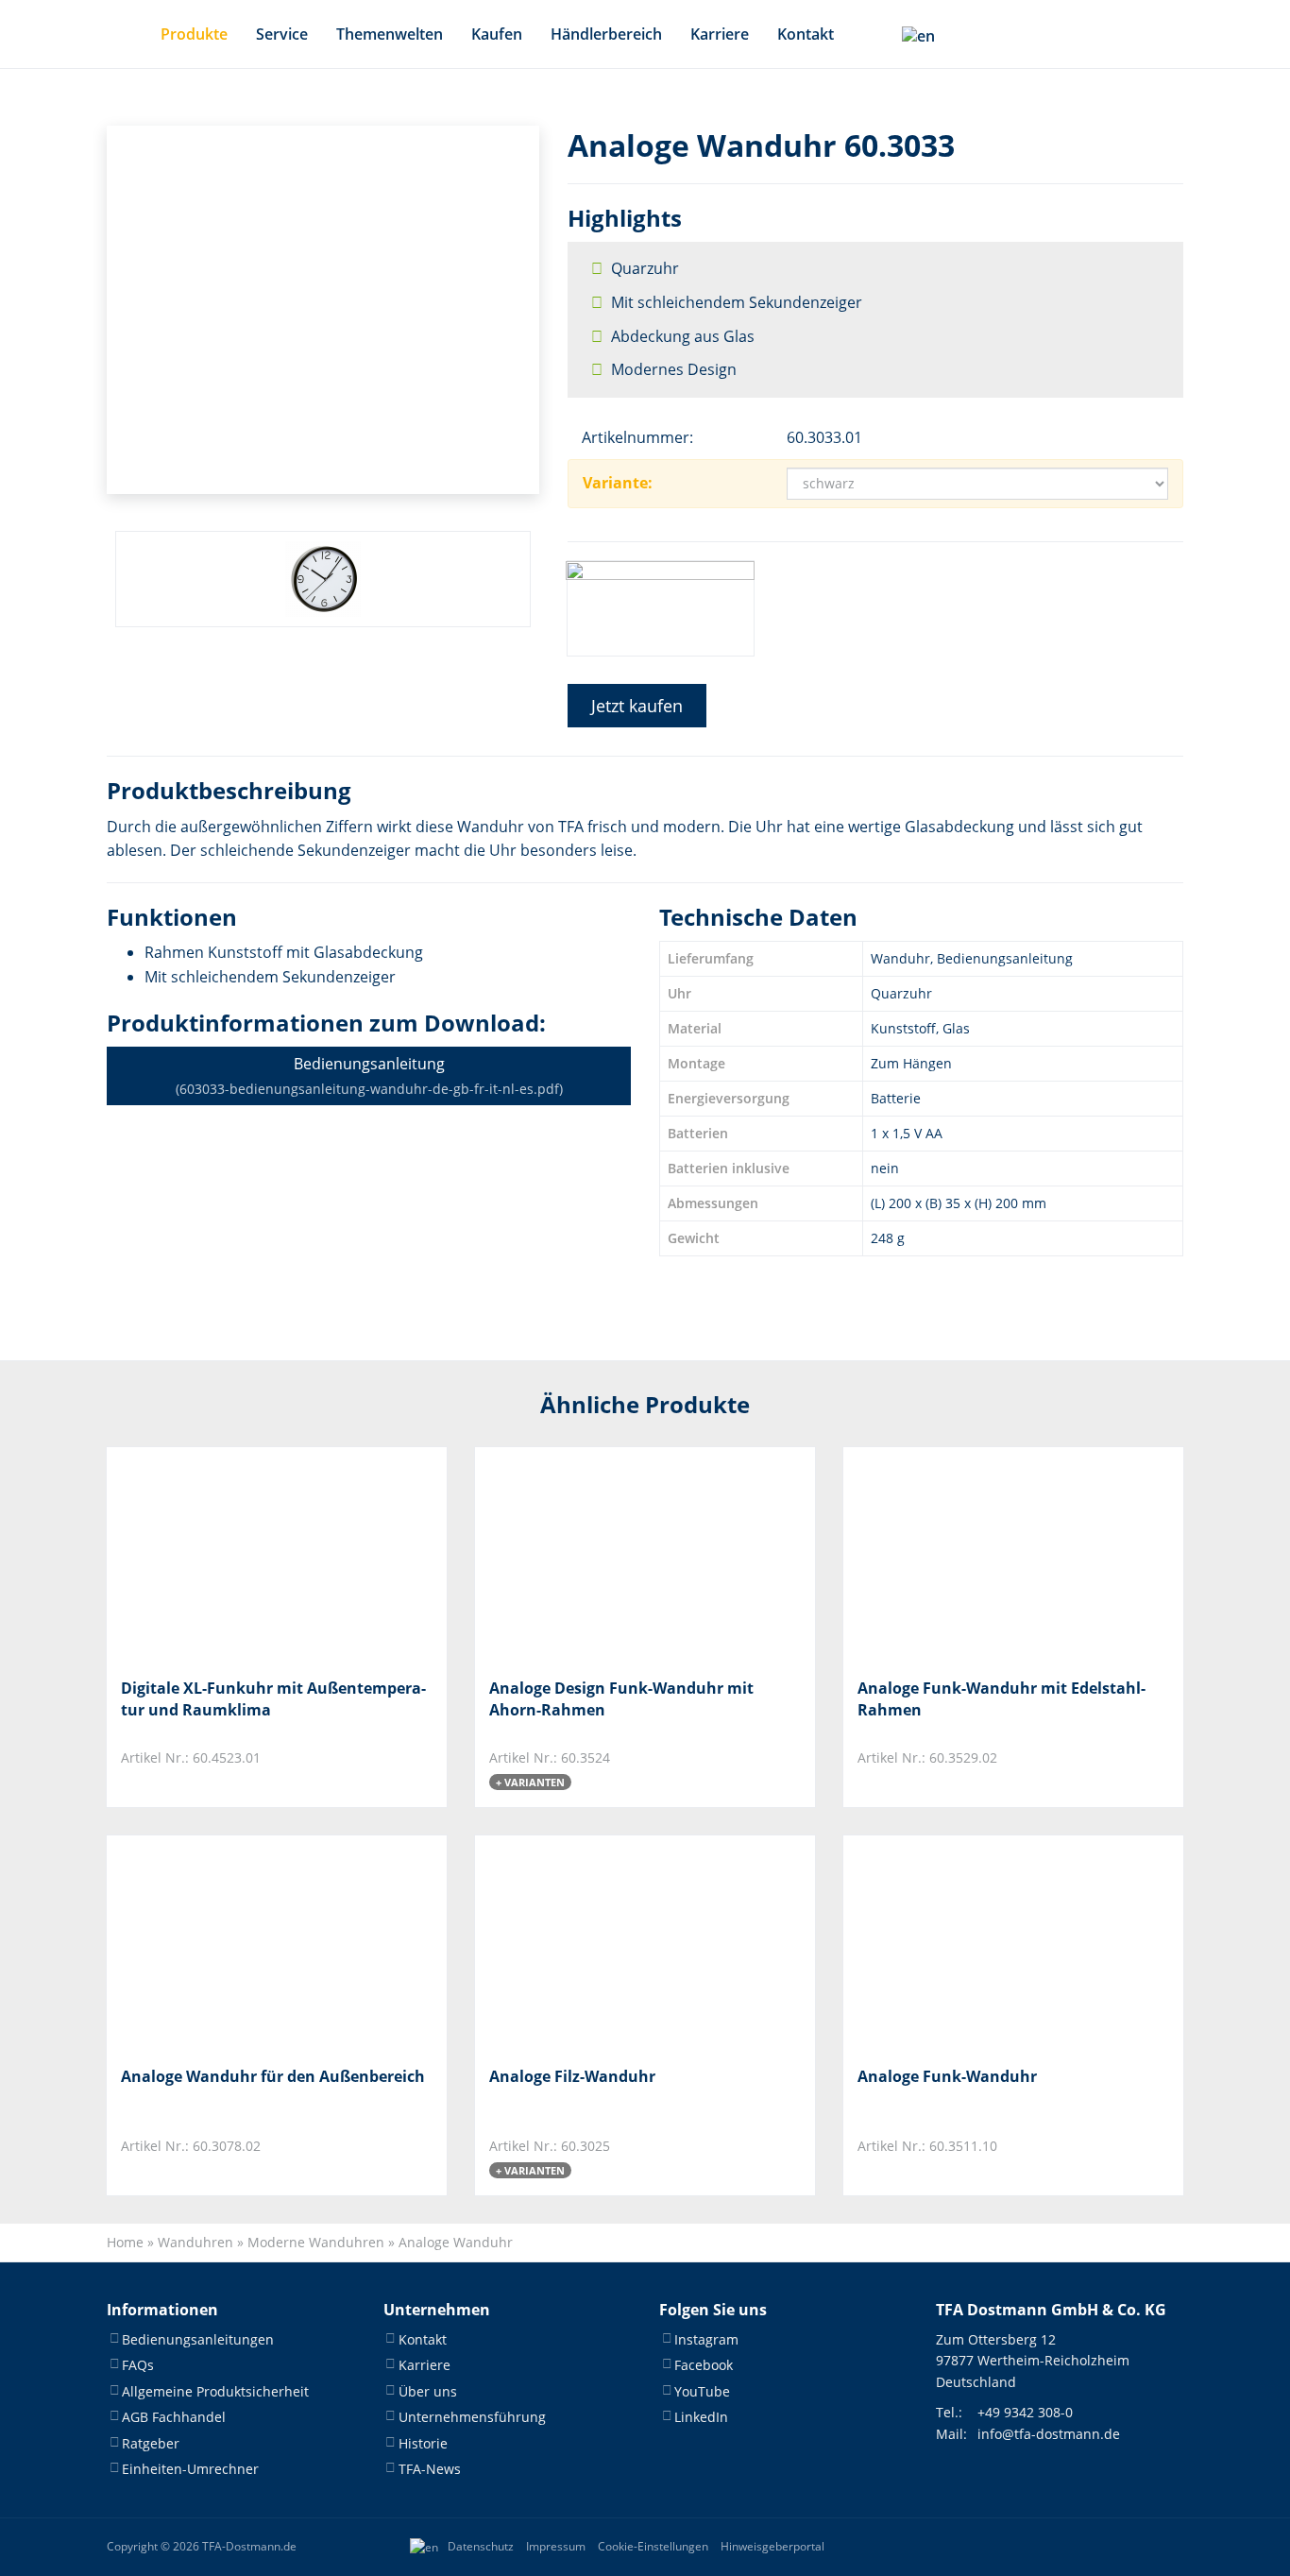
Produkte (194, 34)
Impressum (556, 2546)
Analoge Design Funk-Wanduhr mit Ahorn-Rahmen (621, 1698)
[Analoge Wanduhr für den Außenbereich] (215, 1944)
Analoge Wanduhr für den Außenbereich (273, 2076)
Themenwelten (390, 34)
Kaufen (497, 34)
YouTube (702, 2391)
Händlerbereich (606, 34)
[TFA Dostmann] (1121, 2547)
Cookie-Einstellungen (653, 2546)
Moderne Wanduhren (316, 2242)
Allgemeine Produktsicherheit (215, 2391)
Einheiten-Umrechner (190, 2469)
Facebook (704, 2365)
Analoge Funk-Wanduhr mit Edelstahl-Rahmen (1001, 1698)
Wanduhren (195, 2242)
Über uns (428, 2391)
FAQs (138, 2365)
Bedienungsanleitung (369, 1075)
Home (125, 2242)
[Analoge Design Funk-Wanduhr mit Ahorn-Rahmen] (583, 1555)
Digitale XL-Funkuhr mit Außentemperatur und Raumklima (273, 1698)
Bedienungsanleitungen (198, 2339)
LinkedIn (701, 2417)
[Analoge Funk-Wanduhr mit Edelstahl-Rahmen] (951, 1555)
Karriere (720, 34)
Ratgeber (151, 2443)
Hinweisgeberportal (772, 2546)
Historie (423, 2443)
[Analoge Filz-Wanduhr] (583, 1944)
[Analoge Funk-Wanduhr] (951, 1944)
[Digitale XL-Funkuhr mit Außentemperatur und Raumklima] (215, 1555)
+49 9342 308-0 (1025, 2412)
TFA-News (430, 2469)
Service (282, 34)
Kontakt (806, 34)
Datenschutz (481, 2546)
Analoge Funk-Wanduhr (947, 2076)
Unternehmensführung (472, 2417)
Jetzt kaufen (637, 706)
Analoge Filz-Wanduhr (572, 2076)
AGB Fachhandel (174, 2417)
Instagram (706, 2339)
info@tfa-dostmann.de (1049, 2434)
